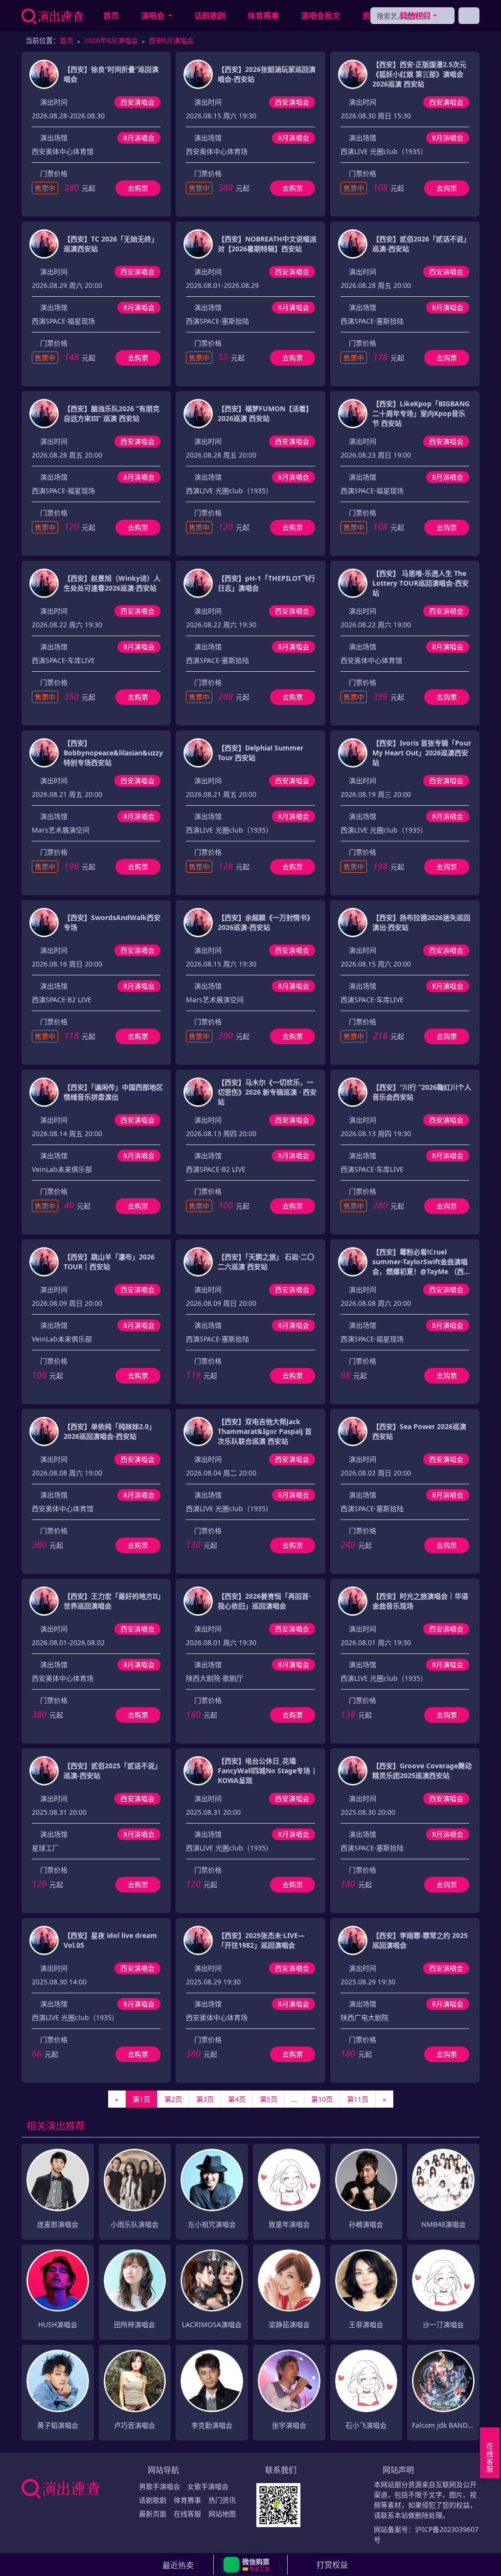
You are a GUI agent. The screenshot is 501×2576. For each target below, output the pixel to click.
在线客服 (187, 2514)
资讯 (370, 16)
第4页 (237, 2099)
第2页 (173, 2099)
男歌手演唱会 (159, 2486)
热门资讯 (222, 2500)
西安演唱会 (137, 102)
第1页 (141, 2099)
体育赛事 (263, 16)
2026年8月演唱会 (111, 40)
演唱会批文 (320, 16)
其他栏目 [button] (415, 16)
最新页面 (153, 2514)
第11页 (358, 2099)
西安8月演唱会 (171, 40)
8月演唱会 (139, 138)
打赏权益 (332, 2565)
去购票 (138, 188)
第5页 (269, 2099)
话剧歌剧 (210, 16)
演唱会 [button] (154, 16)
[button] (251, 2565)
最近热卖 (178, 2565)
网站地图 (222, 2514)
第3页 (205, 2099)
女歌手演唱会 (208, 2486)
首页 (111, 16)
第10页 (322, 2099)
